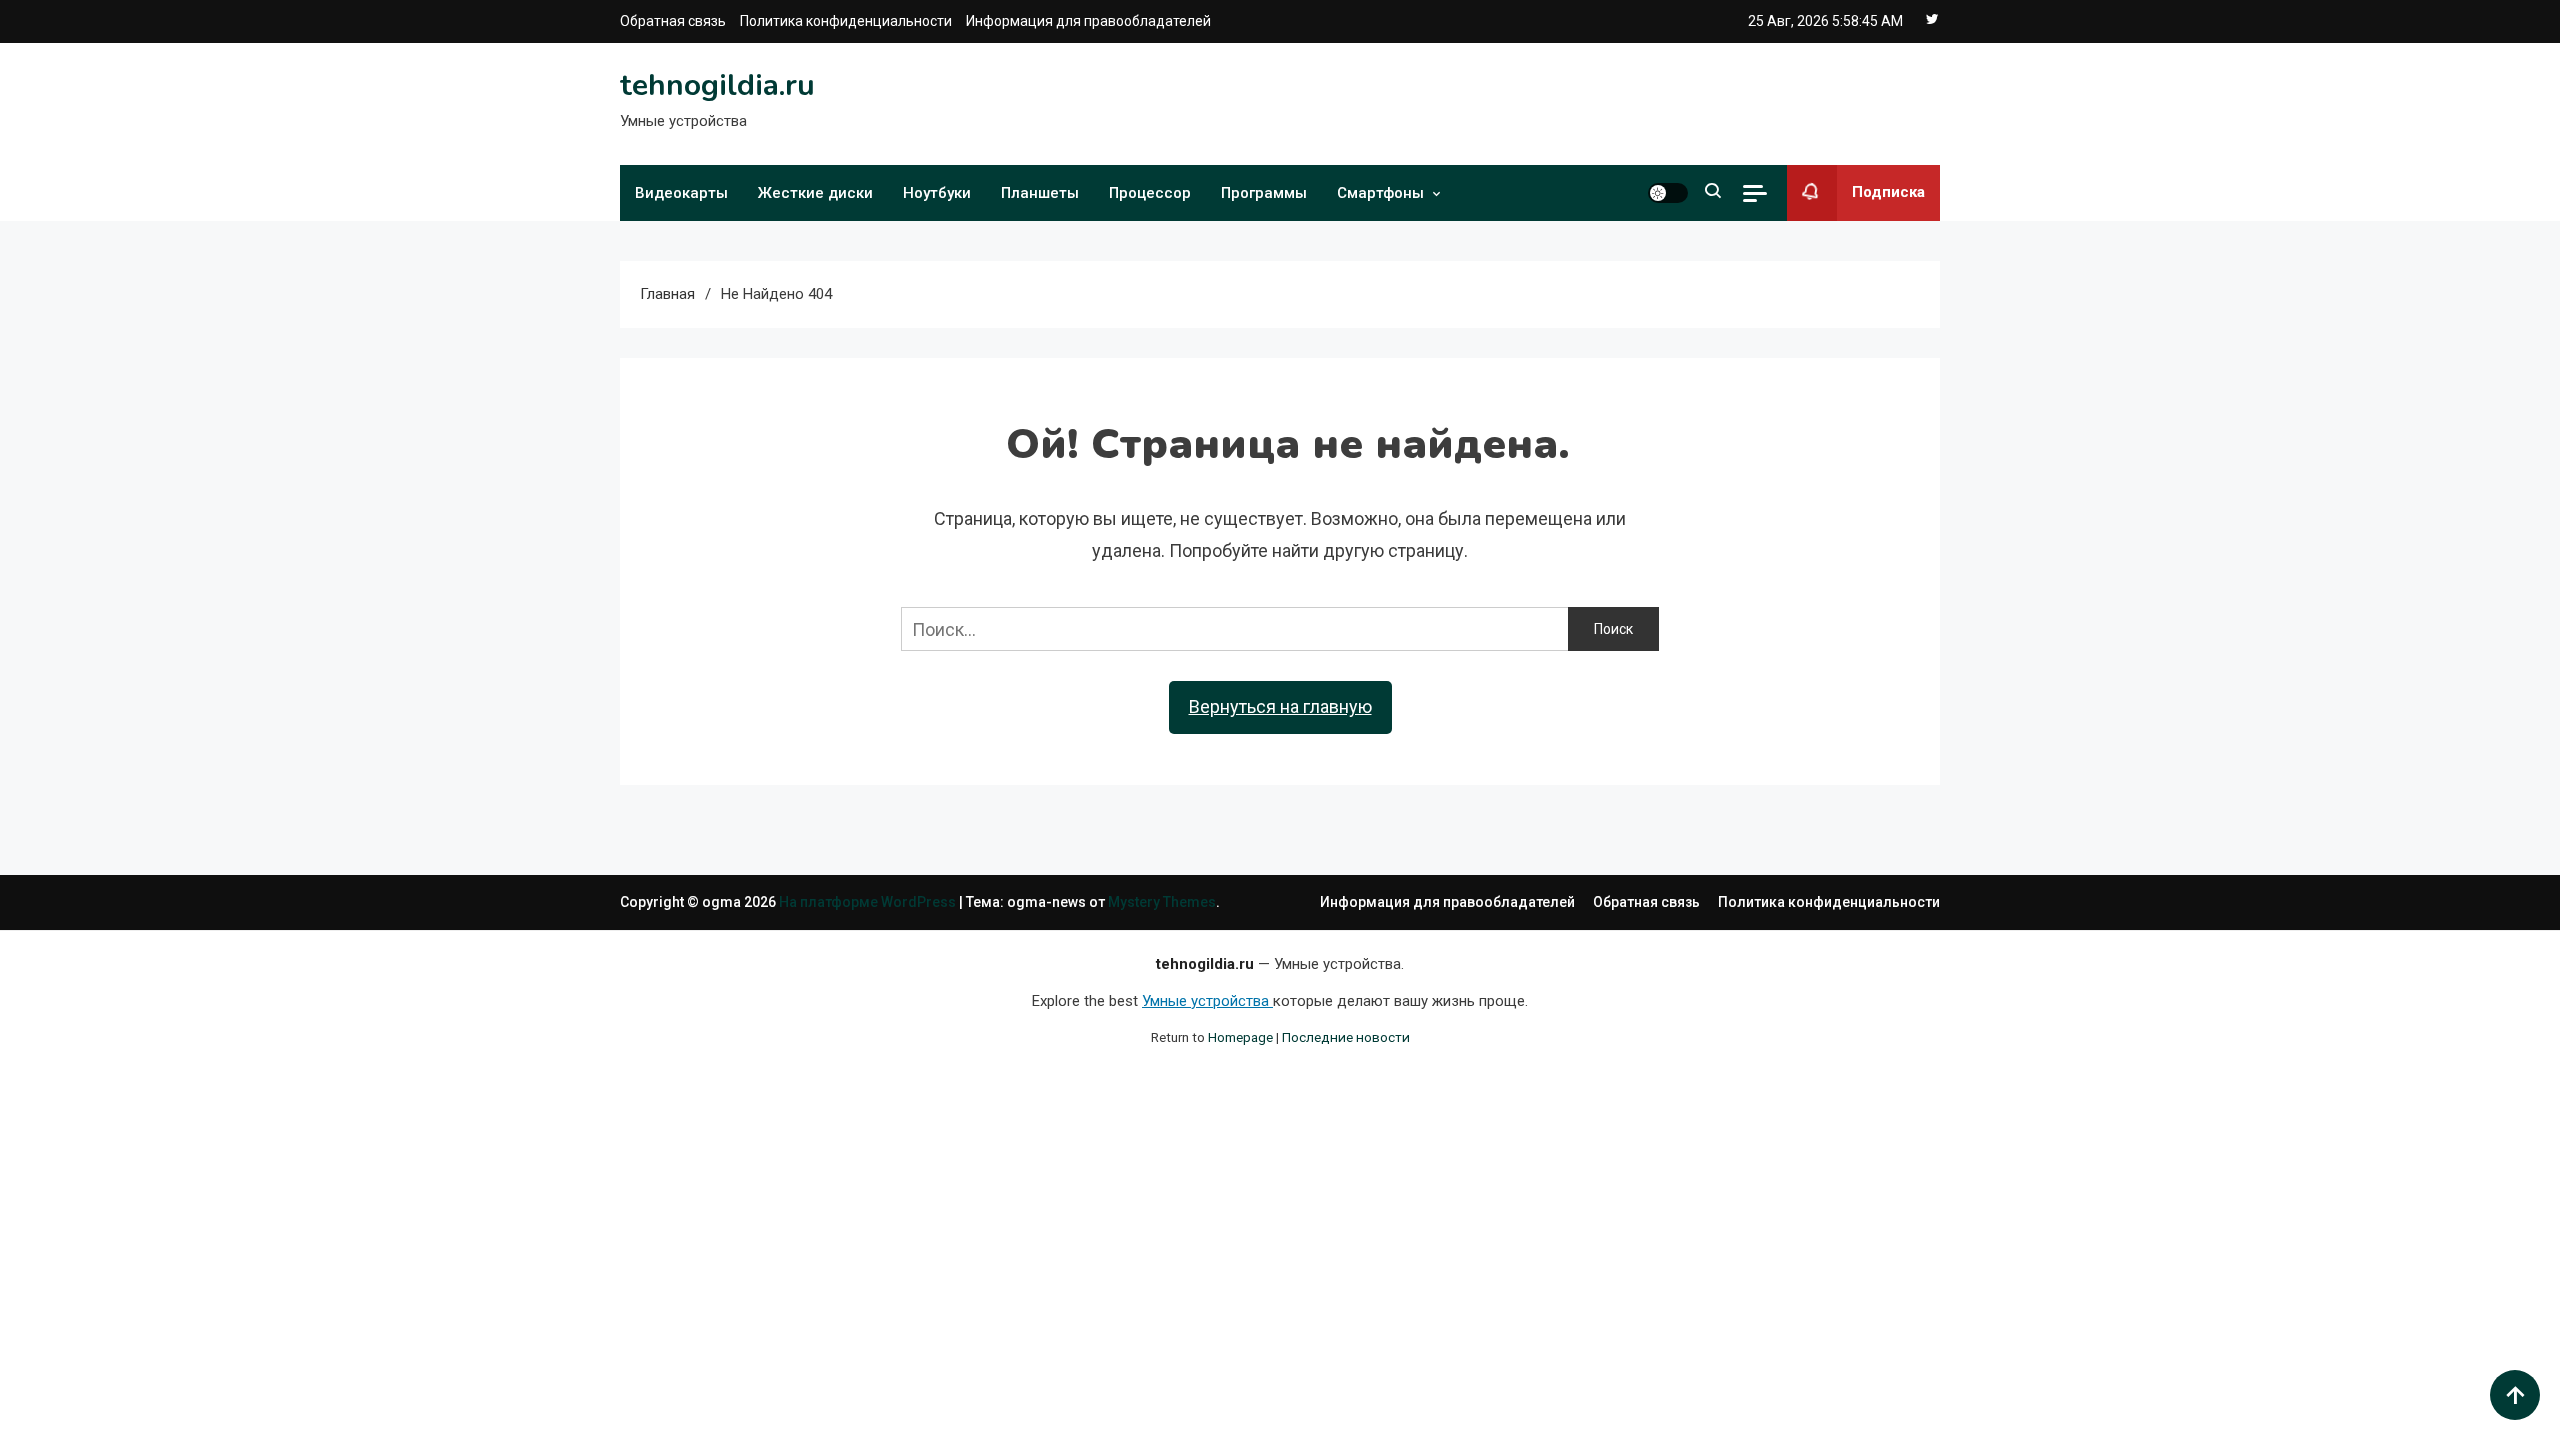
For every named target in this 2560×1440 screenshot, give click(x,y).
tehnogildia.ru (717, 85)
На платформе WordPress (869, 902)
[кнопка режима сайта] (1668, 193)
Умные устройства (1207, 1001)
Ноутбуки (937, 193)
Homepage (1240, 1037)
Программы (1264, 193)
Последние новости (1346, 1037)
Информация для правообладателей (1088, 21)
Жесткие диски (815, 193)
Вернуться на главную (1280, 706)
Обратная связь (673, 21)
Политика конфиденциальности (846, 21)
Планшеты (1040, 193)
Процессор (1150, 193)
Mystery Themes (1162, 902)
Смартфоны (1380, 193)
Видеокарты (681, 193)
